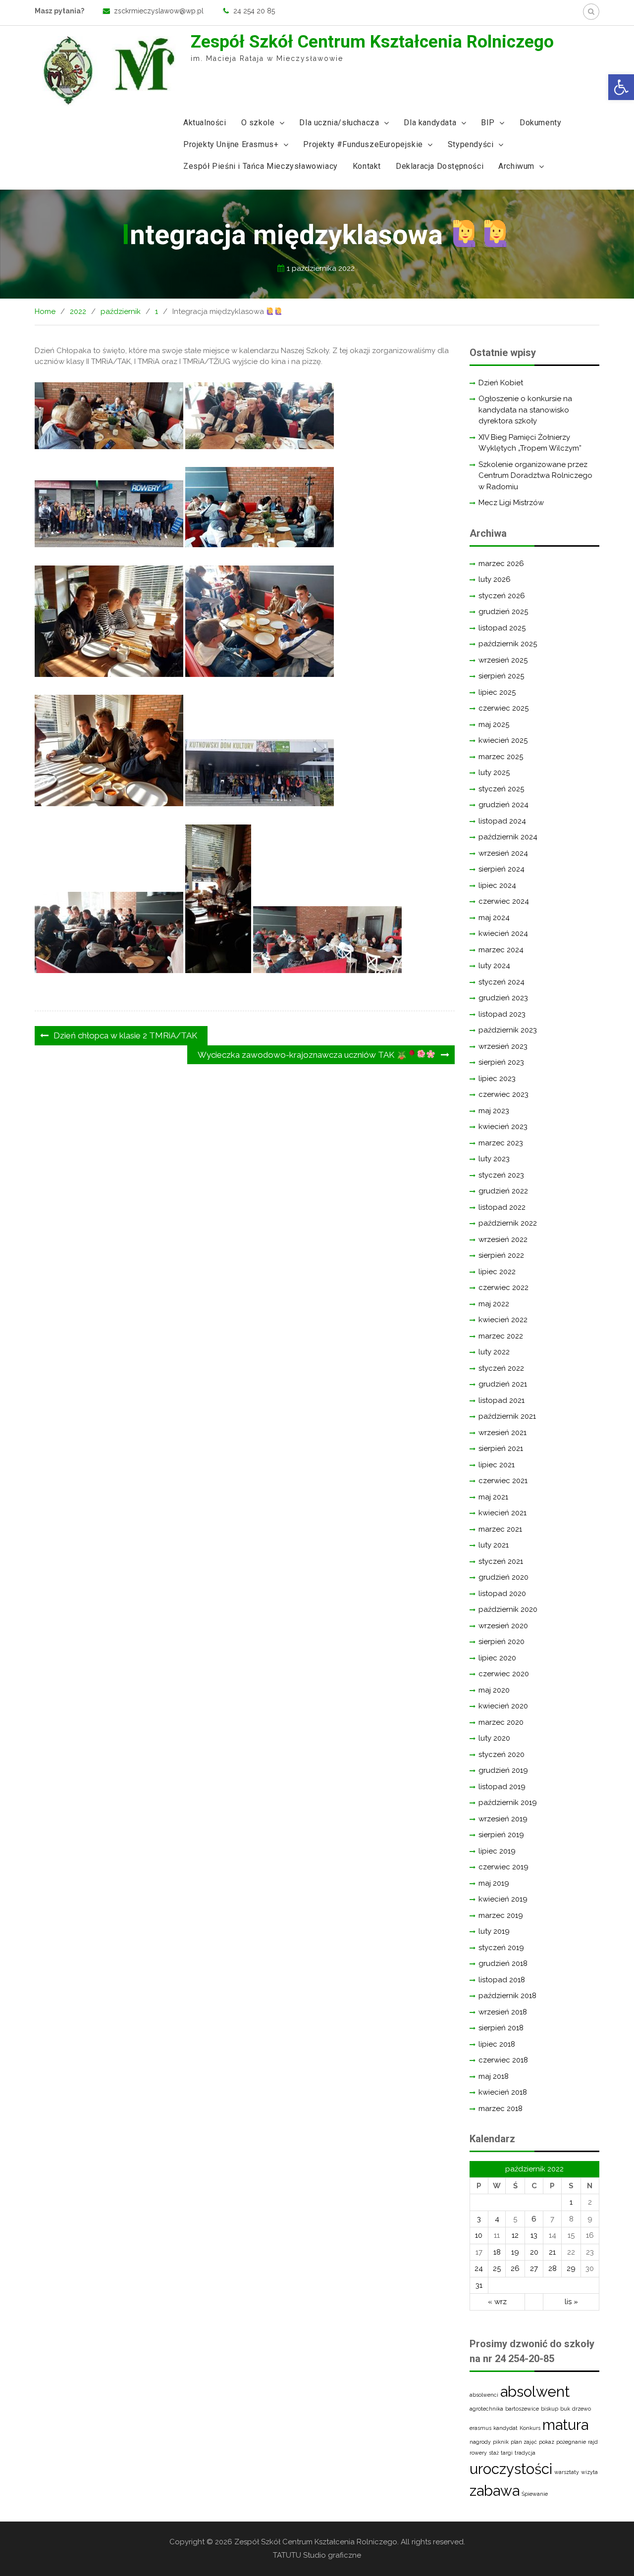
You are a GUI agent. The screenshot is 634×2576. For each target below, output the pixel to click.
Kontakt (367, 166)
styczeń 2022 (501, 1368)
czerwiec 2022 (503, 1288)
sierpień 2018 (501, 2028)
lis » (571, 2302)
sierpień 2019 (501, 1835)
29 (571, 2268)
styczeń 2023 (501, 1175)
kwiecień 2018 (503, 2092)
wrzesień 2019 (503, 1819)
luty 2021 (494, 1545)
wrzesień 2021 (502, 1433)
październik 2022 (508, 1223)
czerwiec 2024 (504, 901)
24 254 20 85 (254, 11)
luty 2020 (494, 1738)
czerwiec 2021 (503, 1481)
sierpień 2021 (501, 1448)
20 (534, 2252)
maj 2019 (494, 1883)
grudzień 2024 (503, 805)
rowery (478, 2453)
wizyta (589, 2472)
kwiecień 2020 (503, 1706)
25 (497, 2268)
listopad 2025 (502, 628)
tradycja (525, 2453)
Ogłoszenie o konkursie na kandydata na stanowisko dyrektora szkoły (525, 410)
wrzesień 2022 (503, 1239)
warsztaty (567, 2472)
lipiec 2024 (497, 885)
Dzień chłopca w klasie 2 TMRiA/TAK (125, 1035)
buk (565, 2409)
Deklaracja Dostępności (440, 166)
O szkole (258, 123)
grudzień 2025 (503, 612)
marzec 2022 (501, 1336)
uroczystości (511, 2469)
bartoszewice (522, 2409)
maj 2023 (494, 1111)
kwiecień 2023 (503, 1127)
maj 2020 (494, 1690)
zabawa (495, 2491)
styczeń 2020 (502, 1754)
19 (515, 2252)
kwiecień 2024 (503, 933)
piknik (501, 2442)
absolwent (535, 2392)
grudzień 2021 (503, 1384)
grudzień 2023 (503, 998)
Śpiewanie (535, 2494)
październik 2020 (508, 1609)
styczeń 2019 (501, 1948)
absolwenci (484, 2395)
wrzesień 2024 (503, 853)
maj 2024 (494, 918)
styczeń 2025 (501, 789)
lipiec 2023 (497, 1079)
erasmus (480, 2428)
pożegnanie (571, 2442)
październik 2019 (508, 1803)
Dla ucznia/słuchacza (339, 123)
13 (534, 2235)
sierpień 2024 (502, 869)
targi (507, 2453)
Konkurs (530, 2428)
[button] (621, 87)
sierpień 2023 (501, 1062)
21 (552, 2252)
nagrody (480, 2442)
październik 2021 (507, 1416)
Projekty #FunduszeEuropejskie (363, 144)
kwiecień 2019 (503, 1899)
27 (534, 2268)
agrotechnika (486, 2409)
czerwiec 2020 (504, 1674)
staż (494, 2453)
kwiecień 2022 (503, 1320)
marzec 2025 (501, 757)
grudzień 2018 (503, 1963)
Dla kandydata (430, 123)
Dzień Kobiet (501, 383)
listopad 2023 (502, 1014)
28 (553, 2268)
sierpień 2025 (501, 676)
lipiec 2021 (497, 1465)
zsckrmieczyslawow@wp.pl (159, 11)
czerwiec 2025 (503, 708)
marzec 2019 (501, 1915)
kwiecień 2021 (502, 1513)
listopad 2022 (502, 1207)
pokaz (547, 2442)
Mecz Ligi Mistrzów (511, 503)
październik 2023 (508, 1030)
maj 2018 (494, 2076)
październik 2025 (508, 644)
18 (497, 2252)
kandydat (505, 2428)
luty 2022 (494, 1352)
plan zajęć (524, 2442)
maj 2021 (493, 1497)
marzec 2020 (501, 1722)
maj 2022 (494, 1304)
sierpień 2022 (501, 1255)
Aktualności (205, 123)
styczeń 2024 (502, 982)
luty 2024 (494, 966)
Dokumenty (540, 123)
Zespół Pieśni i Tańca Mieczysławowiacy (261, 166)
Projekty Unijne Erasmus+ (231, 144)
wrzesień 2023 (503, 1046)
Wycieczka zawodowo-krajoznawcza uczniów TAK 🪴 (302, 1055)
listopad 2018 (502, 1980)
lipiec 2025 (497, 692)
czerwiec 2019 (503, 1867)
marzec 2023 (501, 1143)
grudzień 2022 (503, 1191)
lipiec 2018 (497, 2044)
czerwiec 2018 (503, 2060)
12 (515, 2235)
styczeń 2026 (502, 596)
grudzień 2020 (503, 1577)
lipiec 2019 (497, 1851)
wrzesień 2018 (503, 2012)
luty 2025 (494, 773)
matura (565, 2425)
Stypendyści (471, 144)
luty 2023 (494, 1159)
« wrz (497, 2302)
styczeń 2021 (501, 1561)
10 (479, 2235)
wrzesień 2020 (503, 1626)
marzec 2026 (501, 564)
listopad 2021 (502, 1400)
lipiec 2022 (497, 1272)
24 (479, 2268)
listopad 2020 (502, 1594)
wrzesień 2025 (503, 660)
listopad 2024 (502, 821)
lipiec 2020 (497, 1658)
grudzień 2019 (503, 1770)
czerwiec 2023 (503, 1094)
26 (515, 2268)
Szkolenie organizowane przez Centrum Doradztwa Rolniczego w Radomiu (535, 476)
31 (479, 2285)
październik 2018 (507, 1996)
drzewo (581, 2409)
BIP (488, 123)
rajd (593, 2442)
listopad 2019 (502, 1787)
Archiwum (516, 166)
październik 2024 (508, 837)
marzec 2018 (501, 2109)
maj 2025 (494, 724)
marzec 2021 (500, 1529)
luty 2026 (495, 579)
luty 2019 (494, 1931)
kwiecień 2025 (503, 740)
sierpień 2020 (502, 1642)
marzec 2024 (501, 950)
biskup (550, 2409)
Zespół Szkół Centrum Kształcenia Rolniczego (372, 42)
